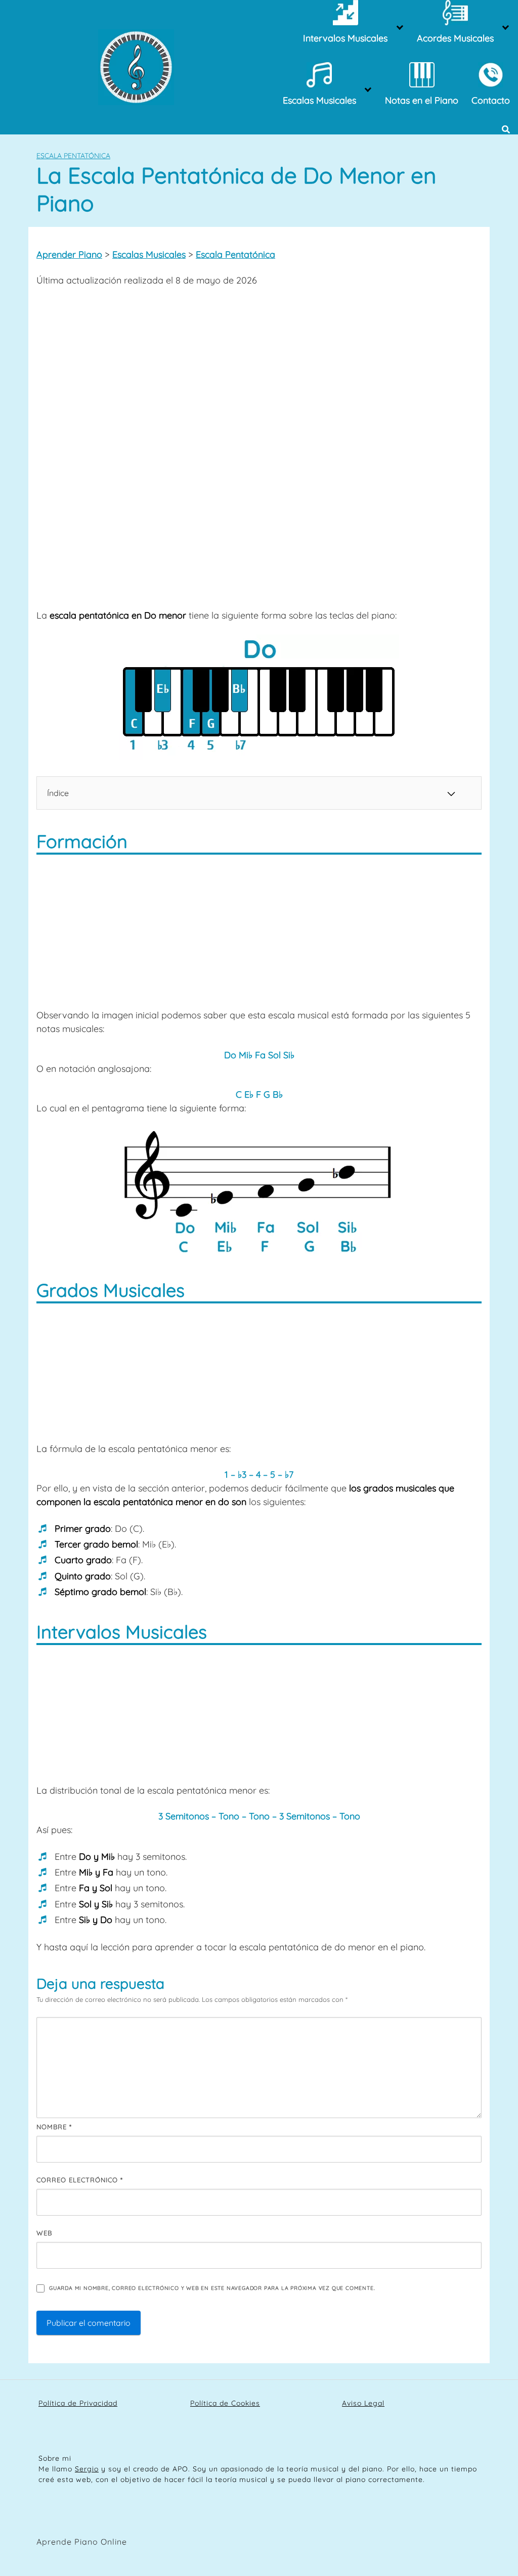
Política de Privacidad (78, 2403)
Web (44, 2233)
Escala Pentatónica (73, 156)
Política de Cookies (225, 2403)
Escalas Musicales (149, 254)
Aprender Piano (69, 254)
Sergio (87, 2469)
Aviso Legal (363, 2403)
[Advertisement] (259, 370)
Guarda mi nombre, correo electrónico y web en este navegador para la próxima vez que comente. (212, 2288)
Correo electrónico (80, 2180)
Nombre (54, 2127)
